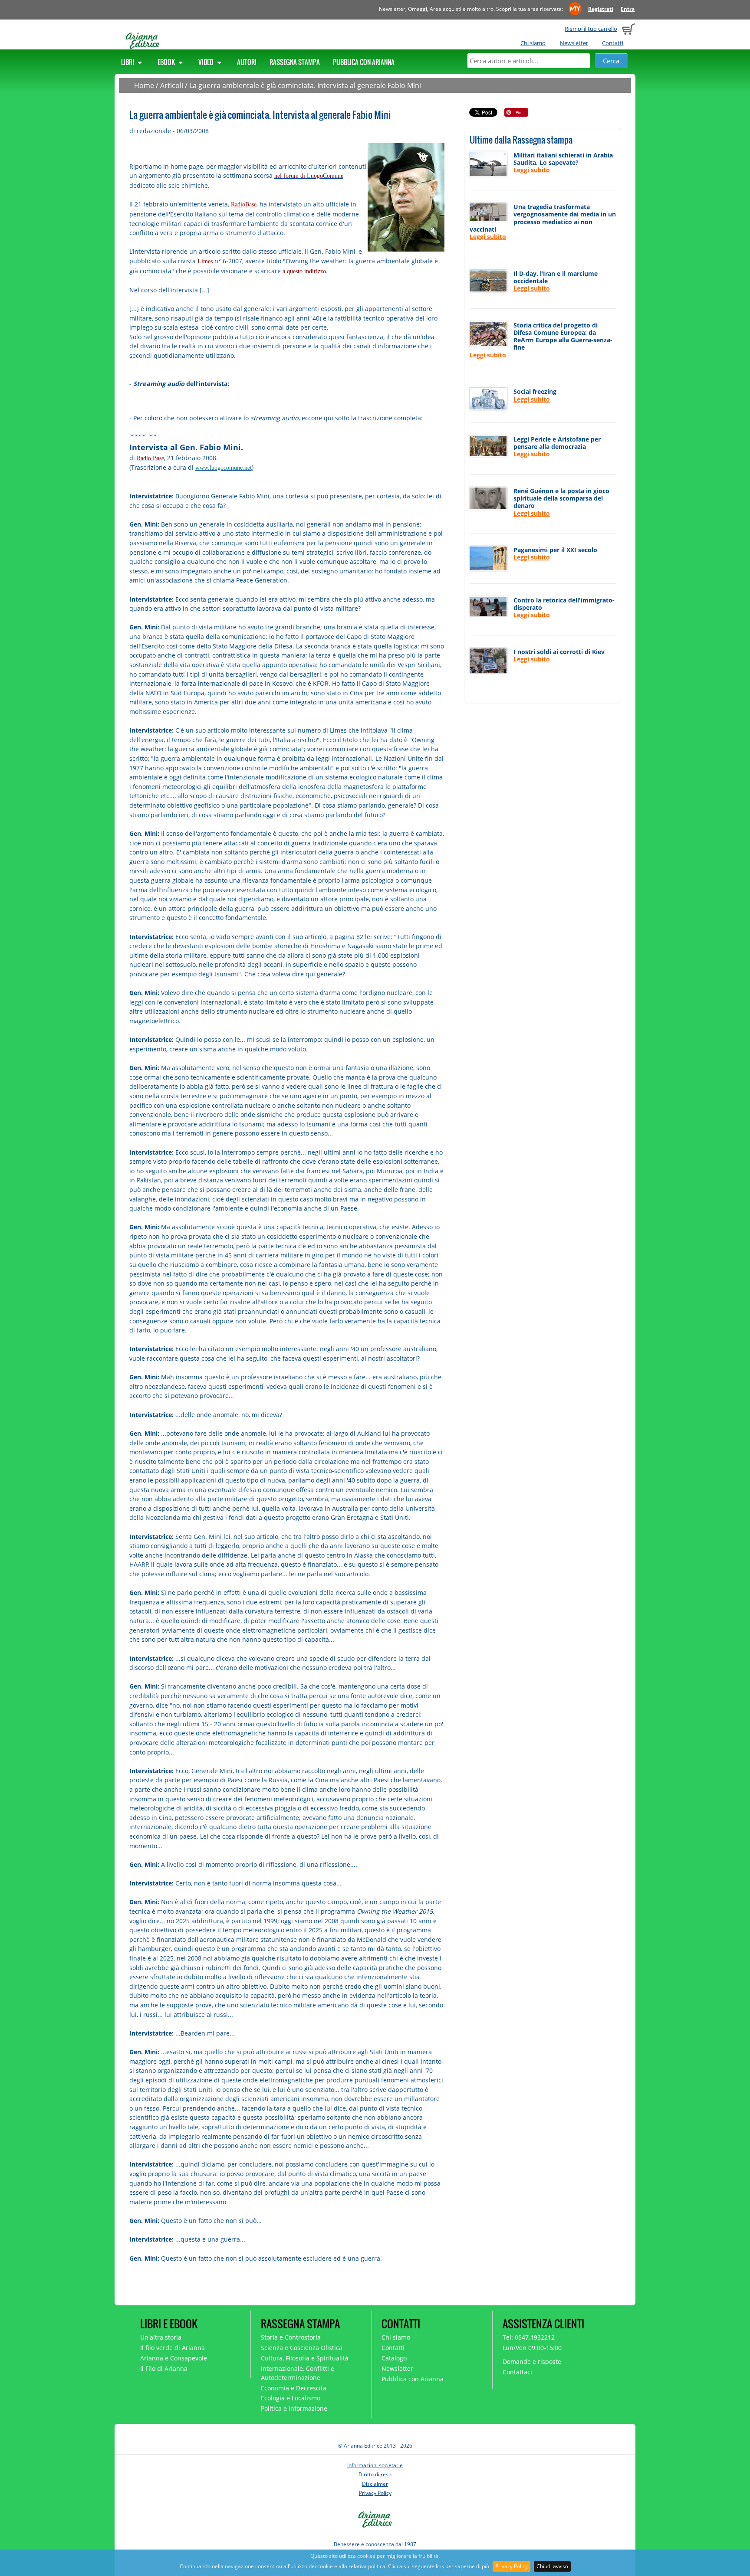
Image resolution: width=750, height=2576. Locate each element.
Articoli (172, 85)
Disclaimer (375, 2484)
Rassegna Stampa (295, 62)
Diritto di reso (375, 2474)
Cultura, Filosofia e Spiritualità (305, 2358)
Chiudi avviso (552, 2566)
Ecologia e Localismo (291, 2398)
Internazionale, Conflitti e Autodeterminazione (298, 2373)
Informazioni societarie (375, 2465)
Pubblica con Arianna (364, 62)
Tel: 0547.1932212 (529, 2337)
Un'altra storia (161, 2337)
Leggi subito (532, 170)
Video (207, 62)
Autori (247, 62)
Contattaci (517, 2372)
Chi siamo (533, 43)
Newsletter (574, 43)
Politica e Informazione (294, 2408)
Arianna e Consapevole (174, 2358)
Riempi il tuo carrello (591, 29)
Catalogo (394, 2358)
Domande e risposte (532, 2362)
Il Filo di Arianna (164, 2368)
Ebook (167, 62)
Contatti (613, 43)
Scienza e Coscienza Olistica (302, 2348)
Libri (128, 62)
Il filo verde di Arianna (173, 2348)
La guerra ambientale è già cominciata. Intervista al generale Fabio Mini (305, 85)
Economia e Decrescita (294, 2388)
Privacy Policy (512, 2566)
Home (144, 85)
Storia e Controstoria (291, 2337)
